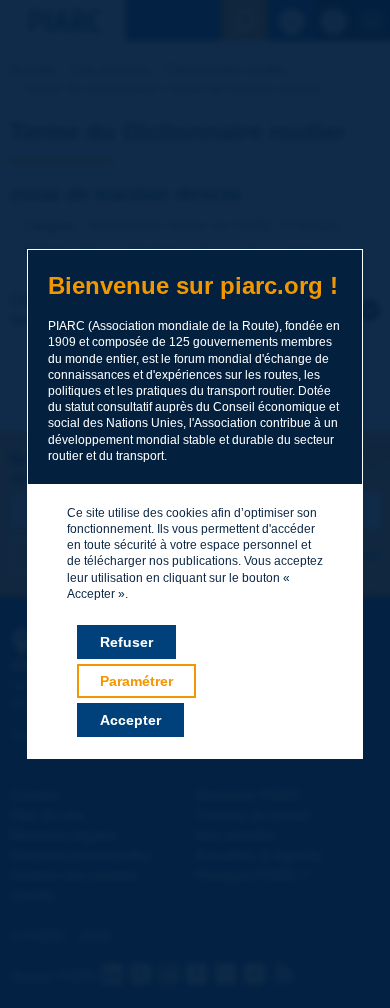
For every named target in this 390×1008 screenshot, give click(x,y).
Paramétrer (136, 681)
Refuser (126, 642)
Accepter (130, 720)
